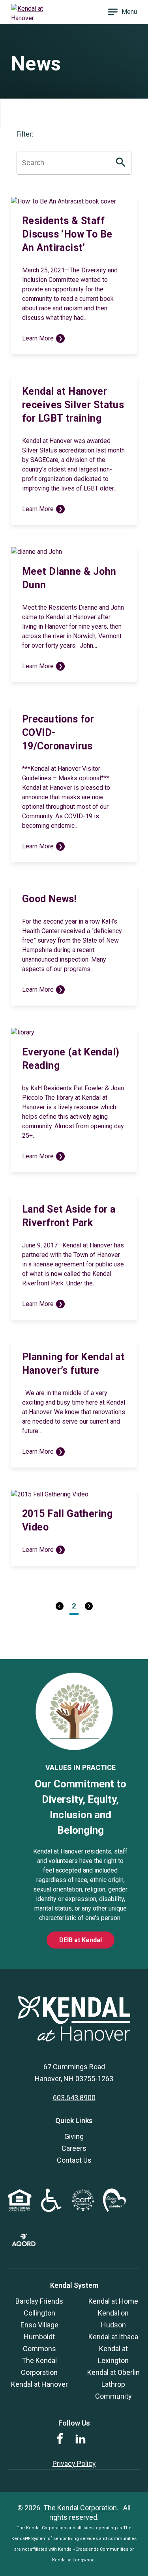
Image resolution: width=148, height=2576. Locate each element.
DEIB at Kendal (81, 1940)
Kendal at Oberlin (113, 2372)
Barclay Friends (39, 2301)
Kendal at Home (113, 2301)
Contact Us (74, 2160)
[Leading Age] (114, 2210)
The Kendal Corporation (80, 2508)
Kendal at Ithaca (113, 2337)
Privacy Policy (74, 2463)
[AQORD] (24, 2244)
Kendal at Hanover (39, 2384)
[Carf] (83, 2210)
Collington (39, 2313)
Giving (74, 2136)
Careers (74, 2148)
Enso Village (39, 2325)
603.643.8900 (74, 2098)
